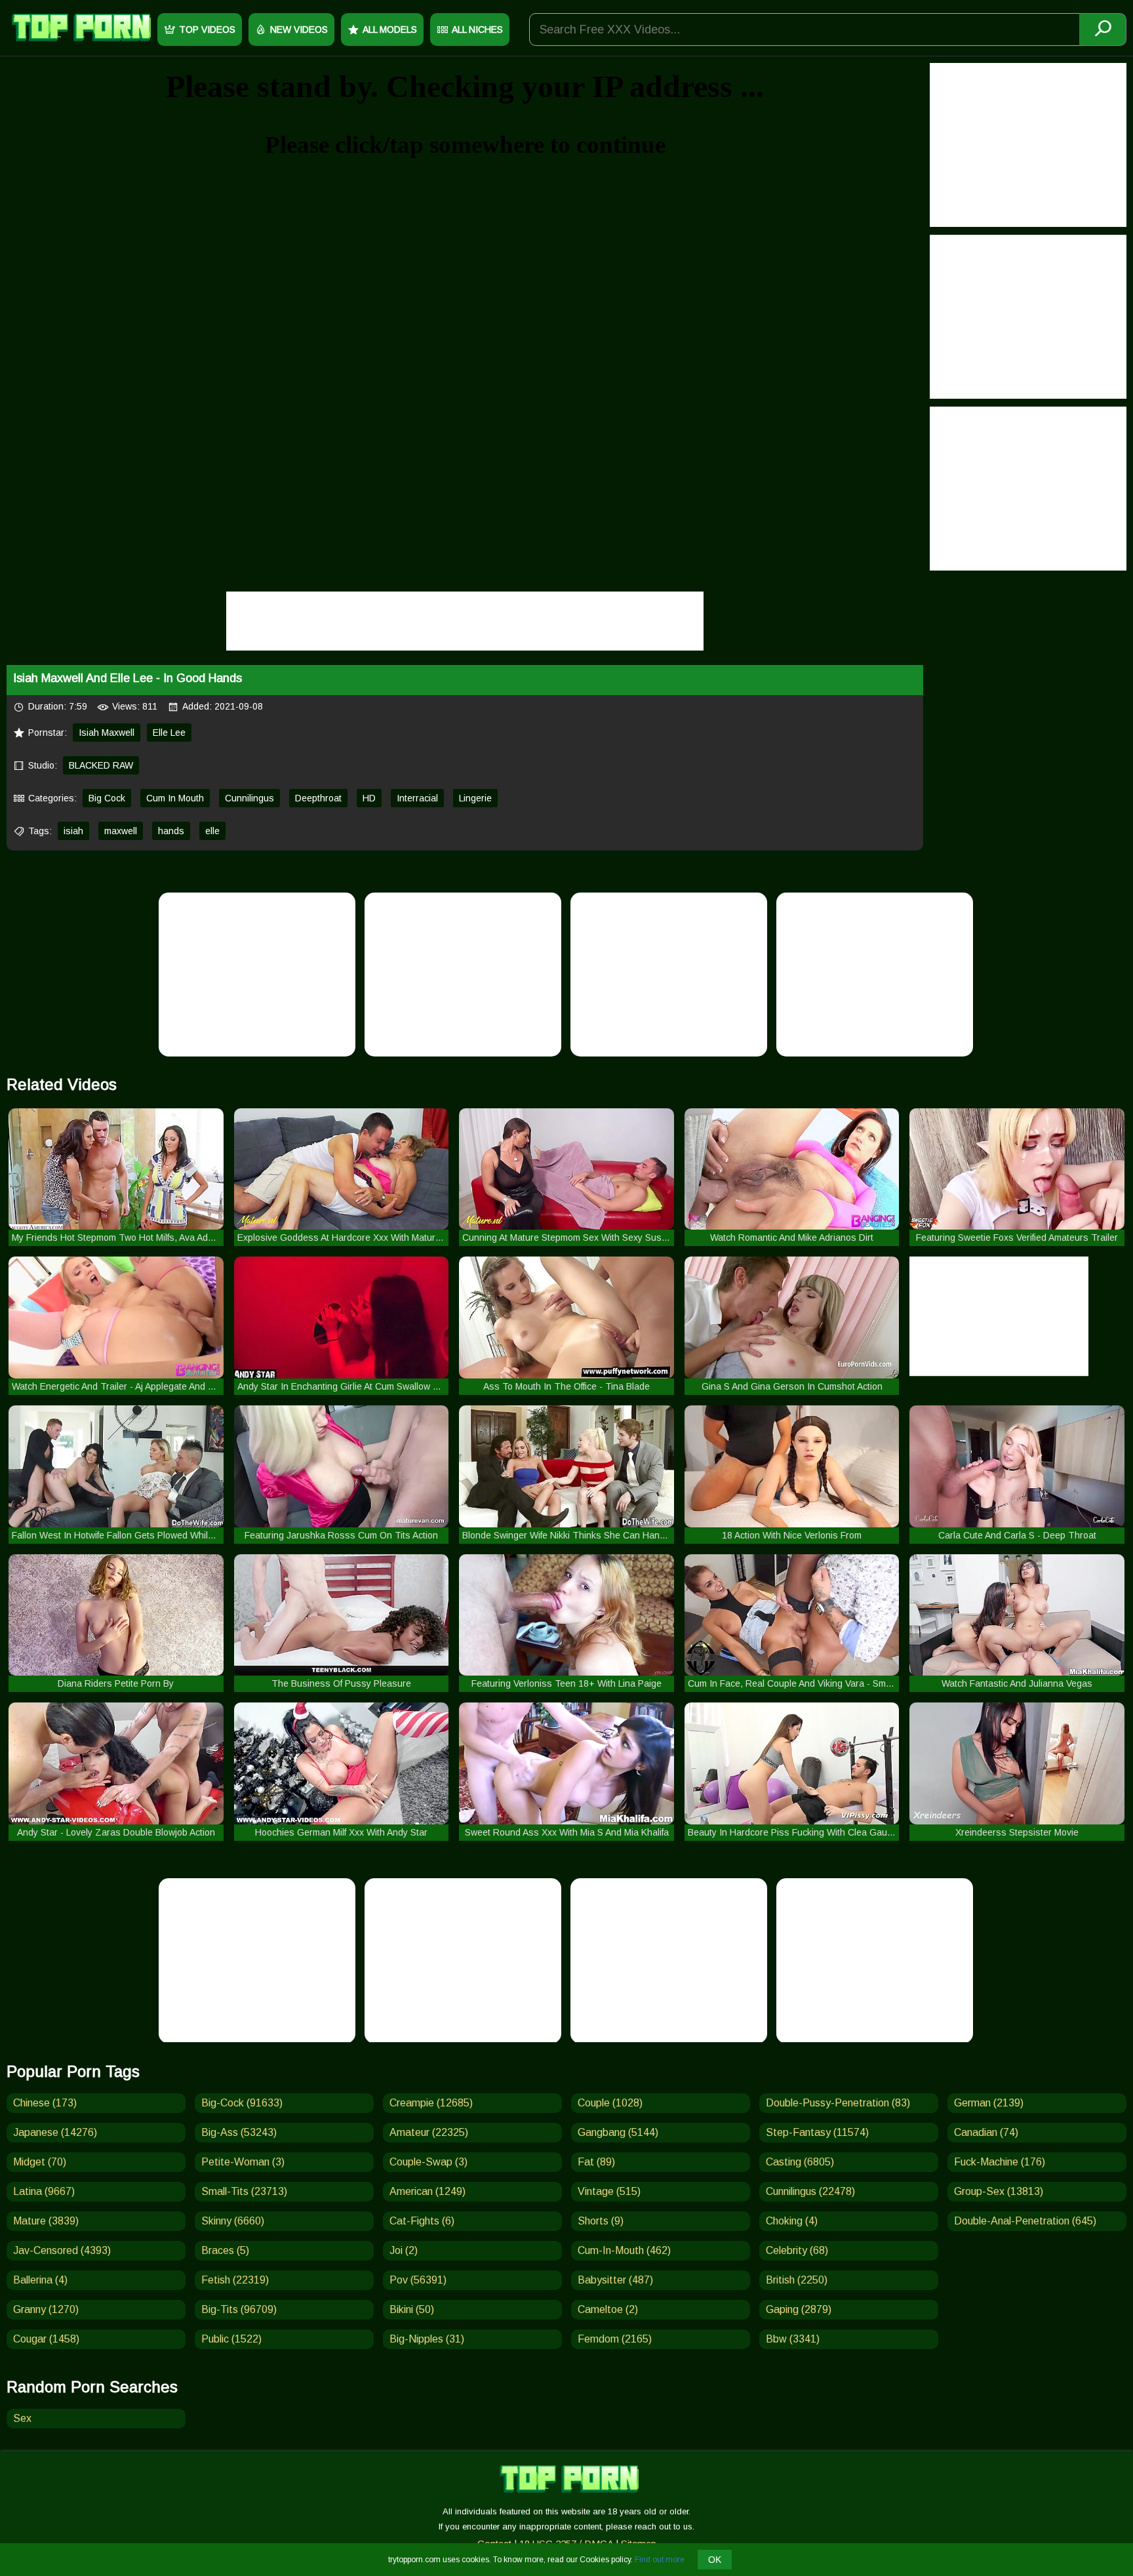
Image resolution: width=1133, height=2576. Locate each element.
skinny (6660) (233, 2221)
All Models (390, 30)
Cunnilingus (249, 798)
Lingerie (475, 798)
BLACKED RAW (101, 765)
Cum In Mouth (175, 798)
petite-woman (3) (243, 2162)
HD (369, 798)
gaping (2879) (799, 2309)
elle (212, 831)
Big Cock (107, 798)
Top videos (207, 30)
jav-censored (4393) (62, 2250)
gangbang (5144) (618, 2132)
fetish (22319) (235, 2280)
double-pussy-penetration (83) (838, 2103)
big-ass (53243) (239, 2132)
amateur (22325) (429, 2132)
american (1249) (427, 2191)
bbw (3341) (793, 2339)
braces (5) (225, 2250)
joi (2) (404, 2250)
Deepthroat (318, 798)
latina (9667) (44, 2191)
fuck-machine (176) (1000, 2162)
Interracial (417, 798)
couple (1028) (610, 2103)
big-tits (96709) (239, 2309)
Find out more (660, 2560)
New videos (299, 30)
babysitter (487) (615, 2280)
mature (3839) (46, 2221)
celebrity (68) (797, 2250)
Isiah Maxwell (107, 733)
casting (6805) (800, 2162)
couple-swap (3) (428, 2162)
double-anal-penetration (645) (1025, 2221)
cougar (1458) (46, 2339)
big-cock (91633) (242, 2103)
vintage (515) (609, 2191)
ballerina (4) (40, 2280)
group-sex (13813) (999, 2191)
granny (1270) (46, 2309)
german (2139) (989, 2103)
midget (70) (40, 2162)
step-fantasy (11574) (817, 2132)
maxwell (121, 831)
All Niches (477, 30)
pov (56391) (418, 2280)
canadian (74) (986, 2132)
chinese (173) (45, 2103)
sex (22, 2418)
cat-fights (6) (422, 2221)
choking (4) (792, 2221)
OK (715, 2560)
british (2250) (797, 2280)
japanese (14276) (55, 2132)
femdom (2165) (615, 2339)
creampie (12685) (431, 2103)
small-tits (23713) (244, 2191)
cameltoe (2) (608, 2309)
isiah (73, 831)
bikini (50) (412, 2309)
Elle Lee (169, 733)
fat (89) (596, 2162)
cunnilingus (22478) (810, 2191)
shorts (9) (601, 2221)
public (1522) (231, 2339)
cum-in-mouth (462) (624, 2250)
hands (171, 831)
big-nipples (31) (427, 2339)
